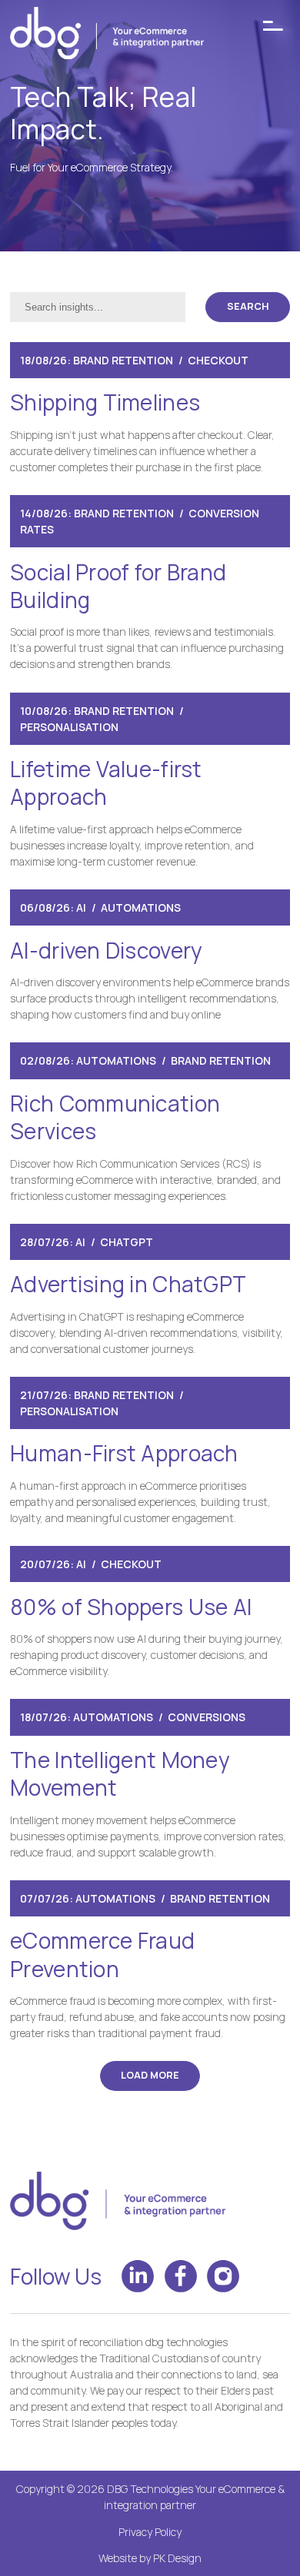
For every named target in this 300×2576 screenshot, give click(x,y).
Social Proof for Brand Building (118, 586)
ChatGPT (127, 1242)
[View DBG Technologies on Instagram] (223, 2276)
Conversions (207, 1717)
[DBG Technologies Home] (107, 35)
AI (81, 907)
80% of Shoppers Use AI (131, 1607)
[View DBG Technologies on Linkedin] (138, 2276)
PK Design (177, 2558)
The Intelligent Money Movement (120, 1773)
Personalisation (69, 727)
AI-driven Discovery (106, 950)
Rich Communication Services (115, 1117)
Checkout (218, 360)
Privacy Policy (150, 2532)
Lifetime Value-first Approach (106, 783)
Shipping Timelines (105, 402)
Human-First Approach (124, 1453)
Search (248, 306)
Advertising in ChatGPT (128, 1284)
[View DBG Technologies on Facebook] (181, 2276)
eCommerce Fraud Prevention (102, 1954)
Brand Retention (123, 360)
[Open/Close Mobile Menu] (273, 26)
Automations (141, 907)
